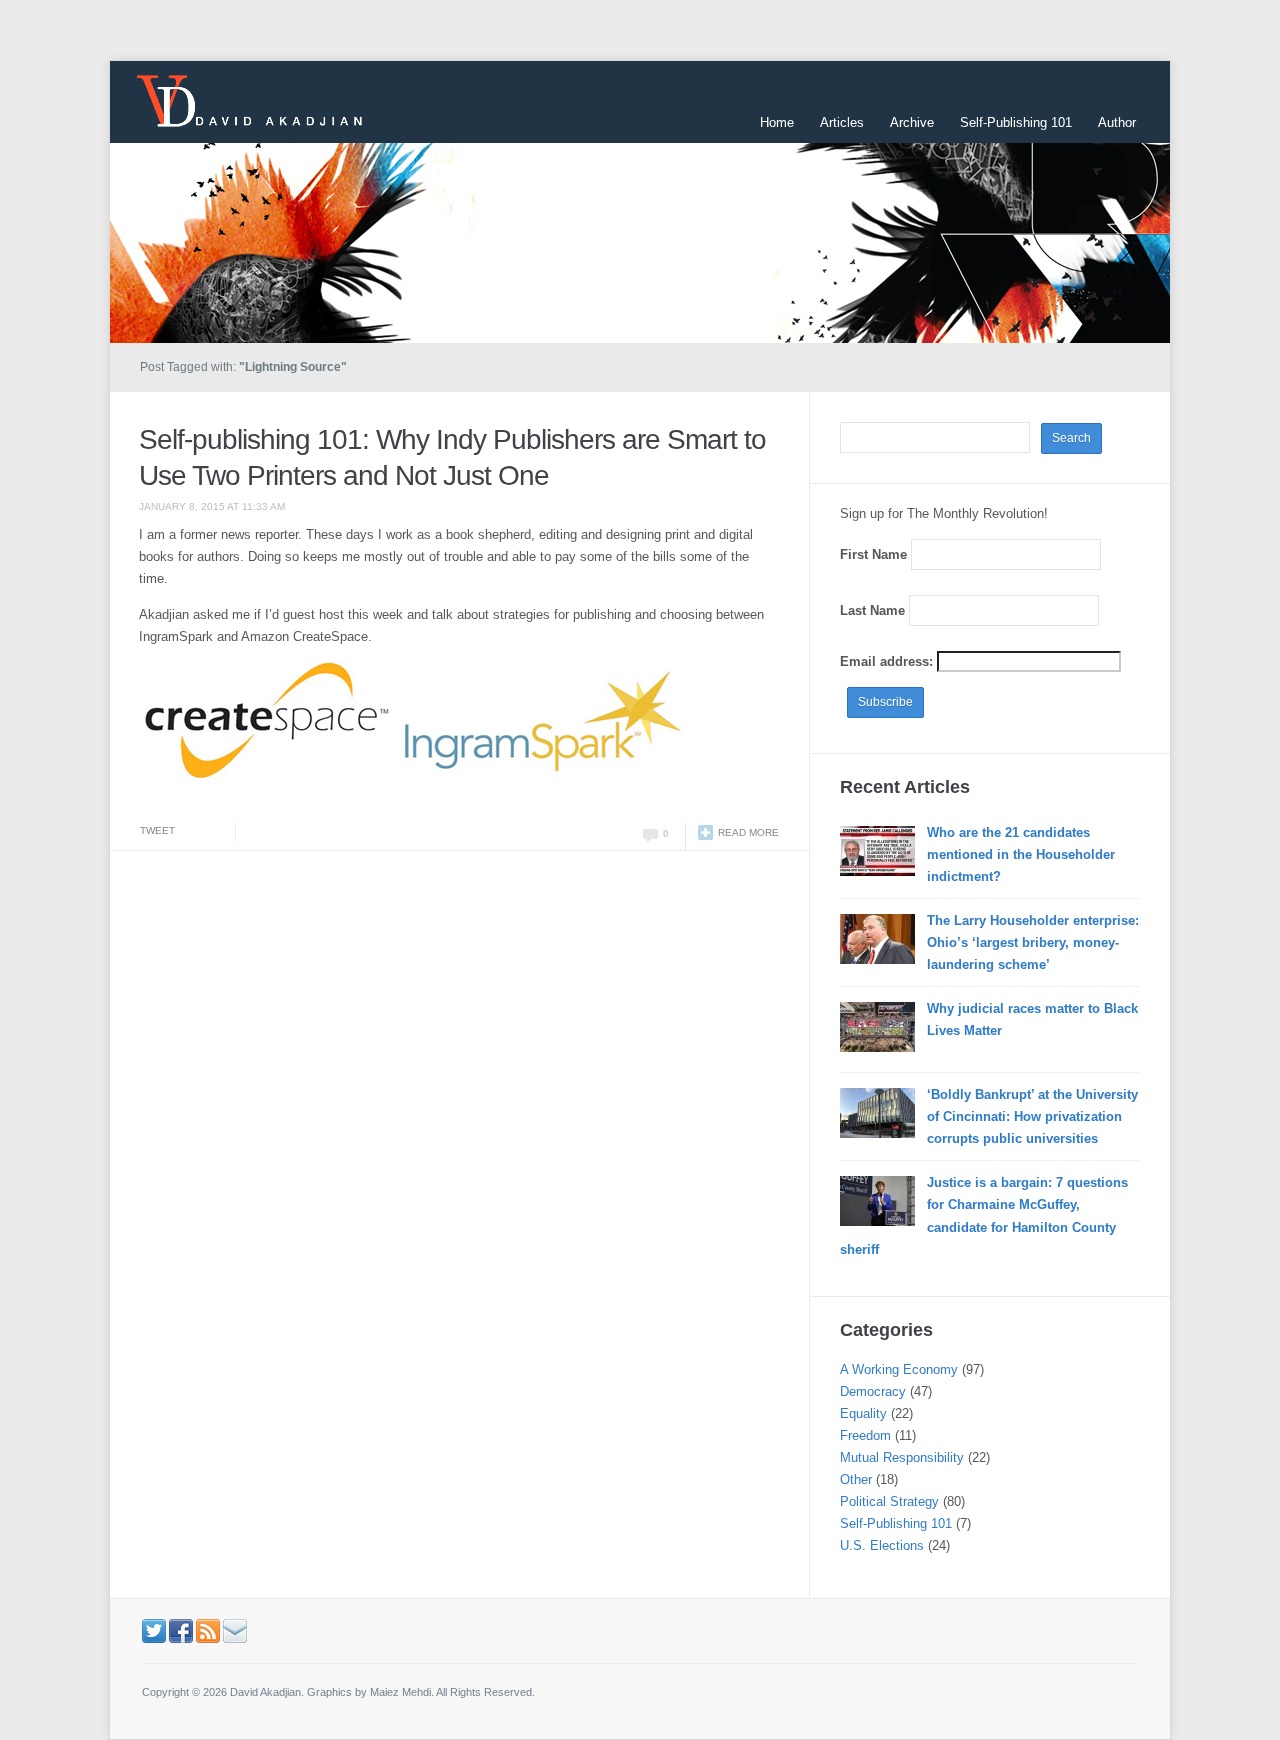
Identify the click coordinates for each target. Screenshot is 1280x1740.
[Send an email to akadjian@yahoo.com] (235, 1629)
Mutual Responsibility (902, 1457)
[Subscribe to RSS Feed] (208, 1629)
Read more (748, 832)
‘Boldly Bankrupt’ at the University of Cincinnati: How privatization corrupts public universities (1032, 1116)
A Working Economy (899, 1369)
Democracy (873, 1391)
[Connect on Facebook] (181, 1629)
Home (777, 122)
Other (856, 1479)
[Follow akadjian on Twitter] (154, 1629)
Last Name (872, 610)
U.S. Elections (882, 1545)
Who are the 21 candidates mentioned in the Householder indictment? (1021, 854)
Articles (842, 122)
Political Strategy (889, 1501)
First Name (873, 554)
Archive (912, 122)
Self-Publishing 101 (1016, 122)
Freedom (865, 1435)
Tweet (157, 830)
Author (1117, 122)
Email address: (888, 661)
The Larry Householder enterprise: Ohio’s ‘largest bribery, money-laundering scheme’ (1033, 942)
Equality (863, 1413)
